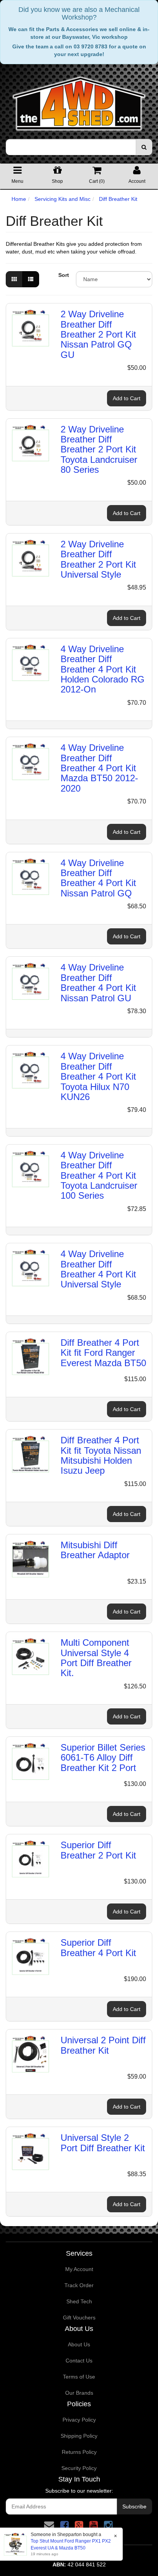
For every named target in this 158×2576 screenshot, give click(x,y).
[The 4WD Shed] (79, 101)
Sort (64, 275)
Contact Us (79, 2361)
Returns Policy (79, 2452)
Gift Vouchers (79, 2318)
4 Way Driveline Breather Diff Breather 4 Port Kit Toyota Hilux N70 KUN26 (98, 1076)
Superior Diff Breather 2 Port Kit (98, 1850)
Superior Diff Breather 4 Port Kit (98, 1947)
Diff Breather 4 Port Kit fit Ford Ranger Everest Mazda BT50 (103, 1353)
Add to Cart (127, 398)
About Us (79, 2344)
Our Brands (79, 2393)
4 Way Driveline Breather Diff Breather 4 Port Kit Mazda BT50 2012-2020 (99, 768)
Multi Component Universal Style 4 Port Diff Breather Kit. (96, 1658)
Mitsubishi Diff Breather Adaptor (95, 1550)
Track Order (79, 2285)
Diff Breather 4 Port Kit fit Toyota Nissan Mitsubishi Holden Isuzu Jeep (101, 1455)
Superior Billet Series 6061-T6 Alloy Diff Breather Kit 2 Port (103, 1758)
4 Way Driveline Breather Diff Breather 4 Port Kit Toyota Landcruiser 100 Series (99, 1175)
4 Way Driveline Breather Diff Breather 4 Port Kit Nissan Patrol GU (98, 982)
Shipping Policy (79, 2436)
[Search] (144, 147)
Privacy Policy (79, 2420)
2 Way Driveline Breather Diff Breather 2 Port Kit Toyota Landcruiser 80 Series (99, 450)
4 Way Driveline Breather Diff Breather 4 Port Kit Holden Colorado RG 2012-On (103, 669)
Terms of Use (79, 2377)
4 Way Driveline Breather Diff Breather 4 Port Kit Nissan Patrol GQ (98, 878)
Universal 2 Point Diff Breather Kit (103, 2045)
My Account (79, 2269)
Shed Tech (79, 2301)
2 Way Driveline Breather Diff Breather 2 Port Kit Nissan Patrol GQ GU (98, 334)
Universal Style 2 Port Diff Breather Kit (103, 2143)
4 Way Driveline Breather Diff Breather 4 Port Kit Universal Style (98, 1269)
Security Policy (79, 2468)
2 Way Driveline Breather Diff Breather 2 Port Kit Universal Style (98, 559)
